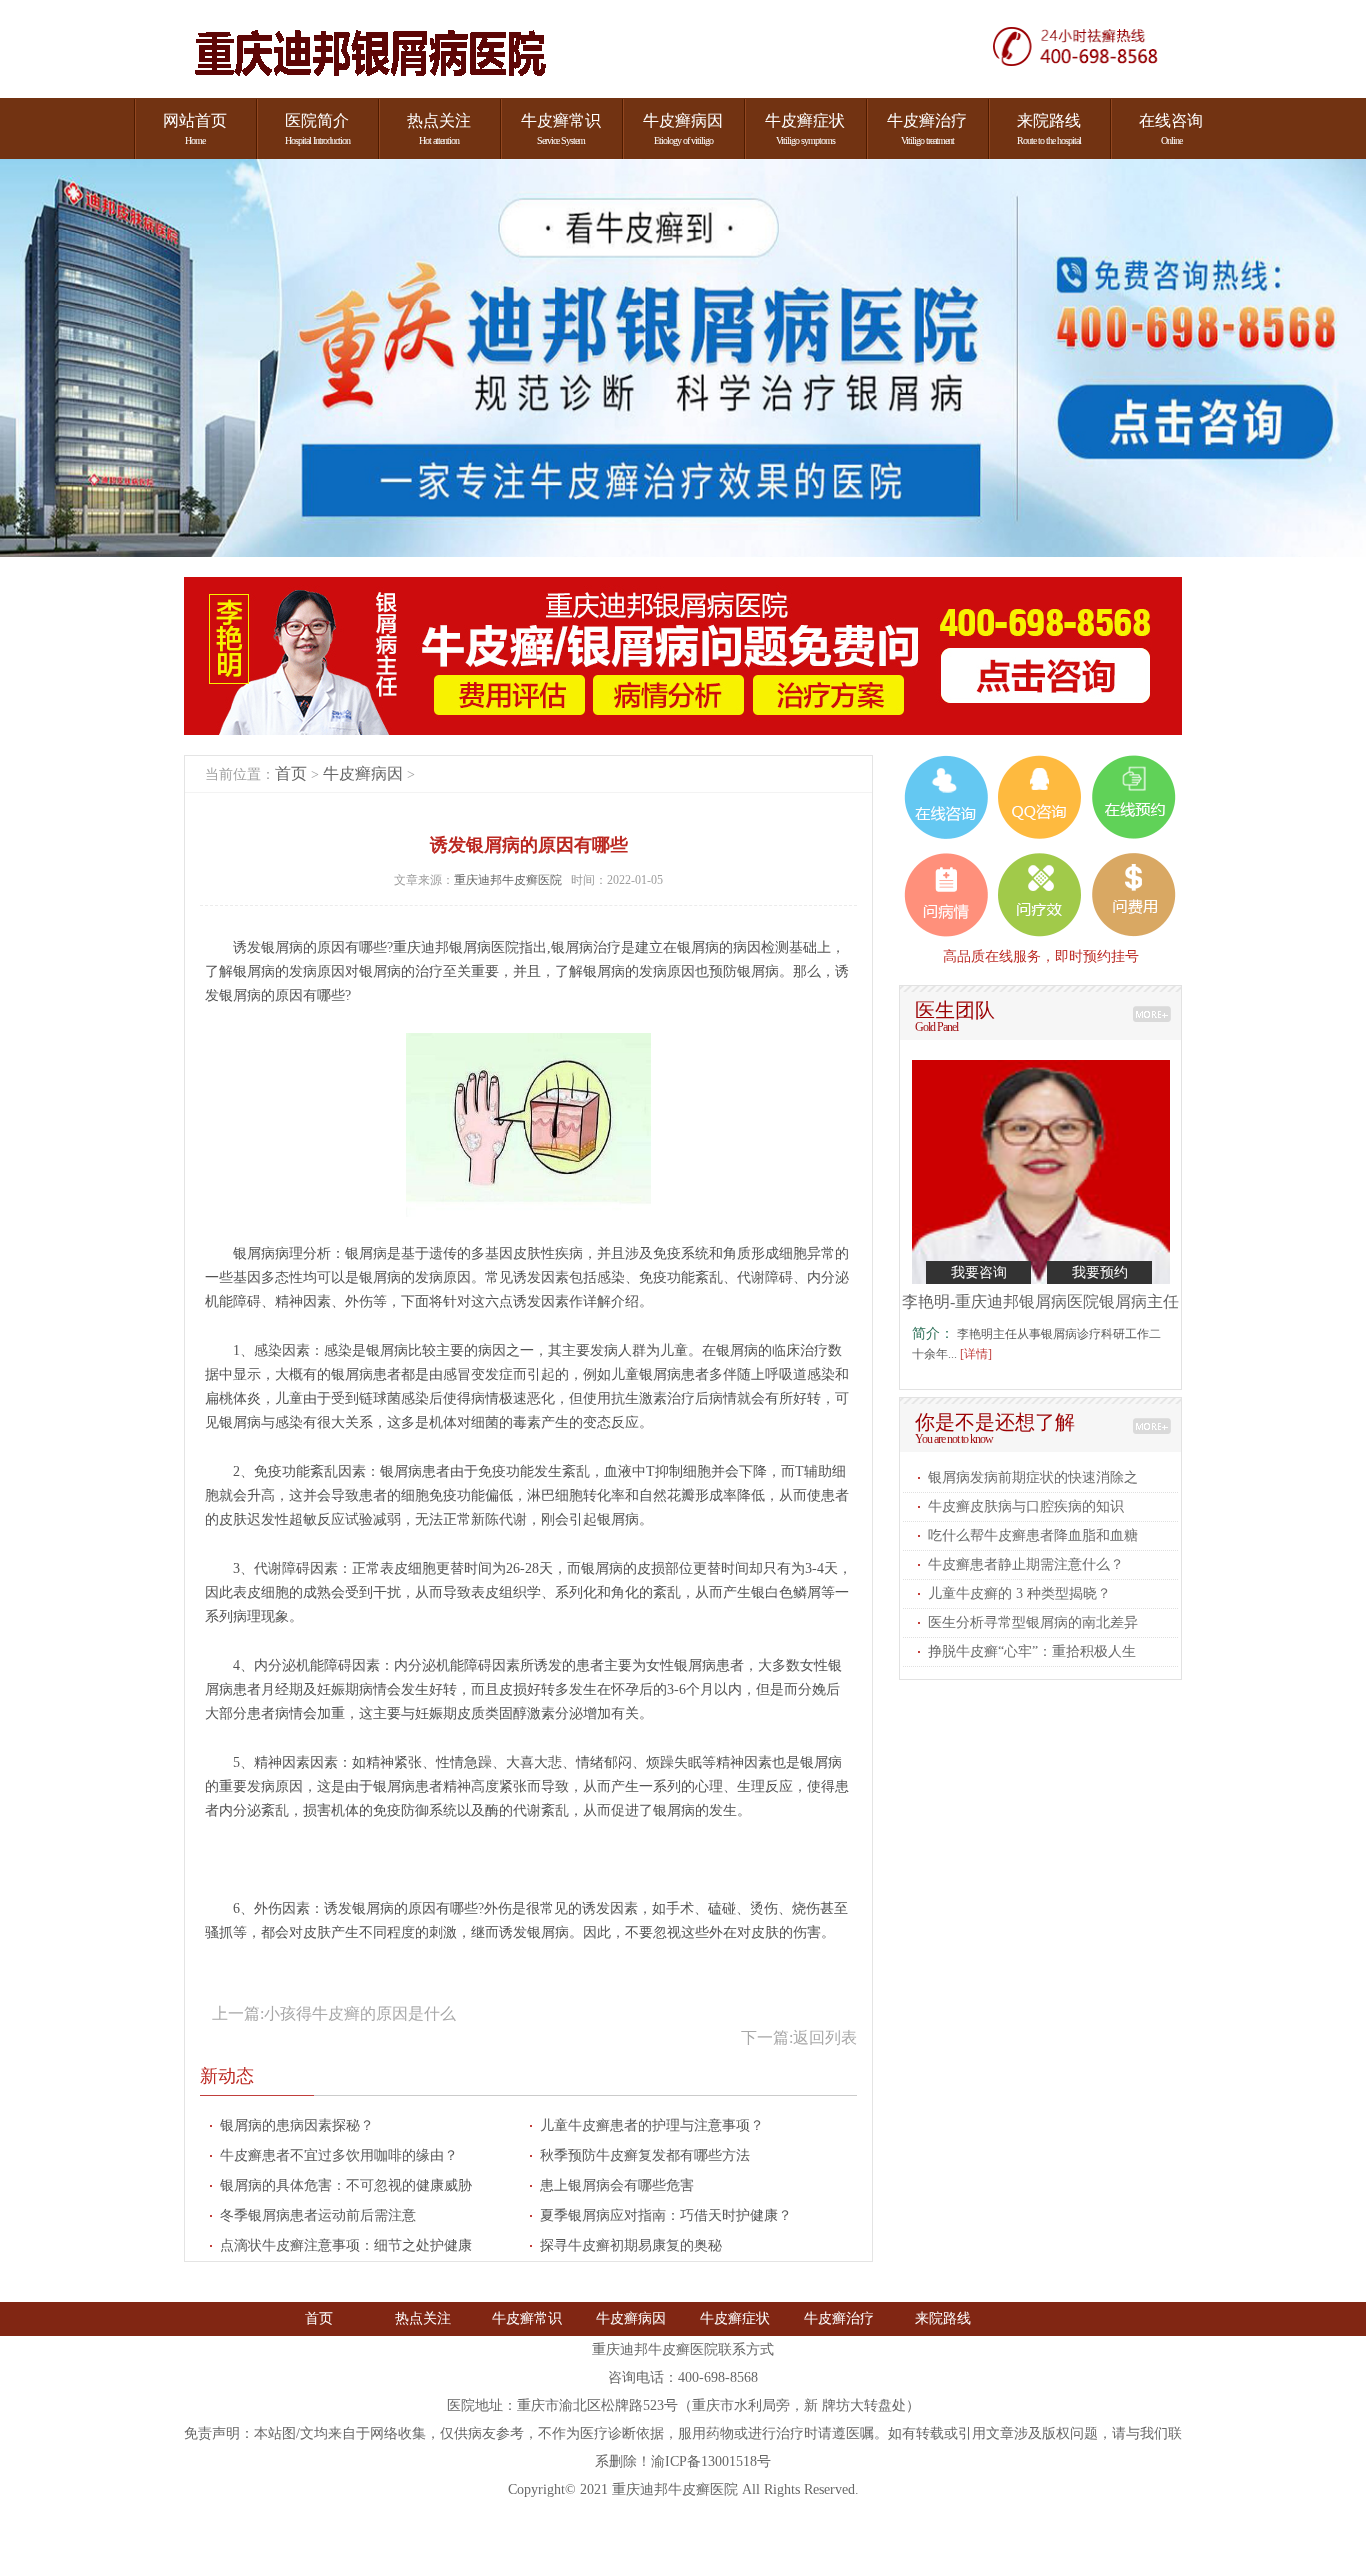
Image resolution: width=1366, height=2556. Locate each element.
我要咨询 (979, 1272)
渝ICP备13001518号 (711, 2461)
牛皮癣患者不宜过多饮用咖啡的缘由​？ (339, 2155)
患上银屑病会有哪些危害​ (617, 2185)
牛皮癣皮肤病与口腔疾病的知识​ (1026, 1506)
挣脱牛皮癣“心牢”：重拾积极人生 (1032, 1651)
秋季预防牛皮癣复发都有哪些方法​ (645, 2155)
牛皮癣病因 (363, 773)
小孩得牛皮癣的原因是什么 (360, 2013)
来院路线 (943, 2318)
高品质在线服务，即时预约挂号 (1041, 956)
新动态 (227, 2076)
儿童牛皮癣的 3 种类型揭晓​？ (1019, 1593)
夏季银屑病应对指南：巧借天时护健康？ (666, 2215)
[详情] (976, 1354)
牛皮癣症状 (735, 2318)
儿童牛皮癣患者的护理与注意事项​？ (652, 2125)
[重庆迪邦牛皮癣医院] (370, 54)
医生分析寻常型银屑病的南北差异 (1033, 1622)
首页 (291, 773)
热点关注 (423, 2318)
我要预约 (1100, 1272)
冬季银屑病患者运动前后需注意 (318, 2215)
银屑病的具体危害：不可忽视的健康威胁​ (346, 2185)
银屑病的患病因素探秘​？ (297, 2125)
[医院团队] (1152, 1014)
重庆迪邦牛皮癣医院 (509, 880)
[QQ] (1040, 797)
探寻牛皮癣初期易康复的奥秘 (631, 2245)
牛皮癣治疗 (839, 2318)
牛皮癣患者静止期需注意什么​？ (1026, 1564)
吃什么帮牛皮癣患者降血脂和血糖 (1033, 1535)
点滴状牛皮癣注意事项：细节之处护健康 (346, 2245)
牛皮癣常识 (527, 2318)
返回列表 (825, 2037)
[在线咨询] (1087, 45)
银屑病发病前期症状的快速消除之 (1033, 1477)
